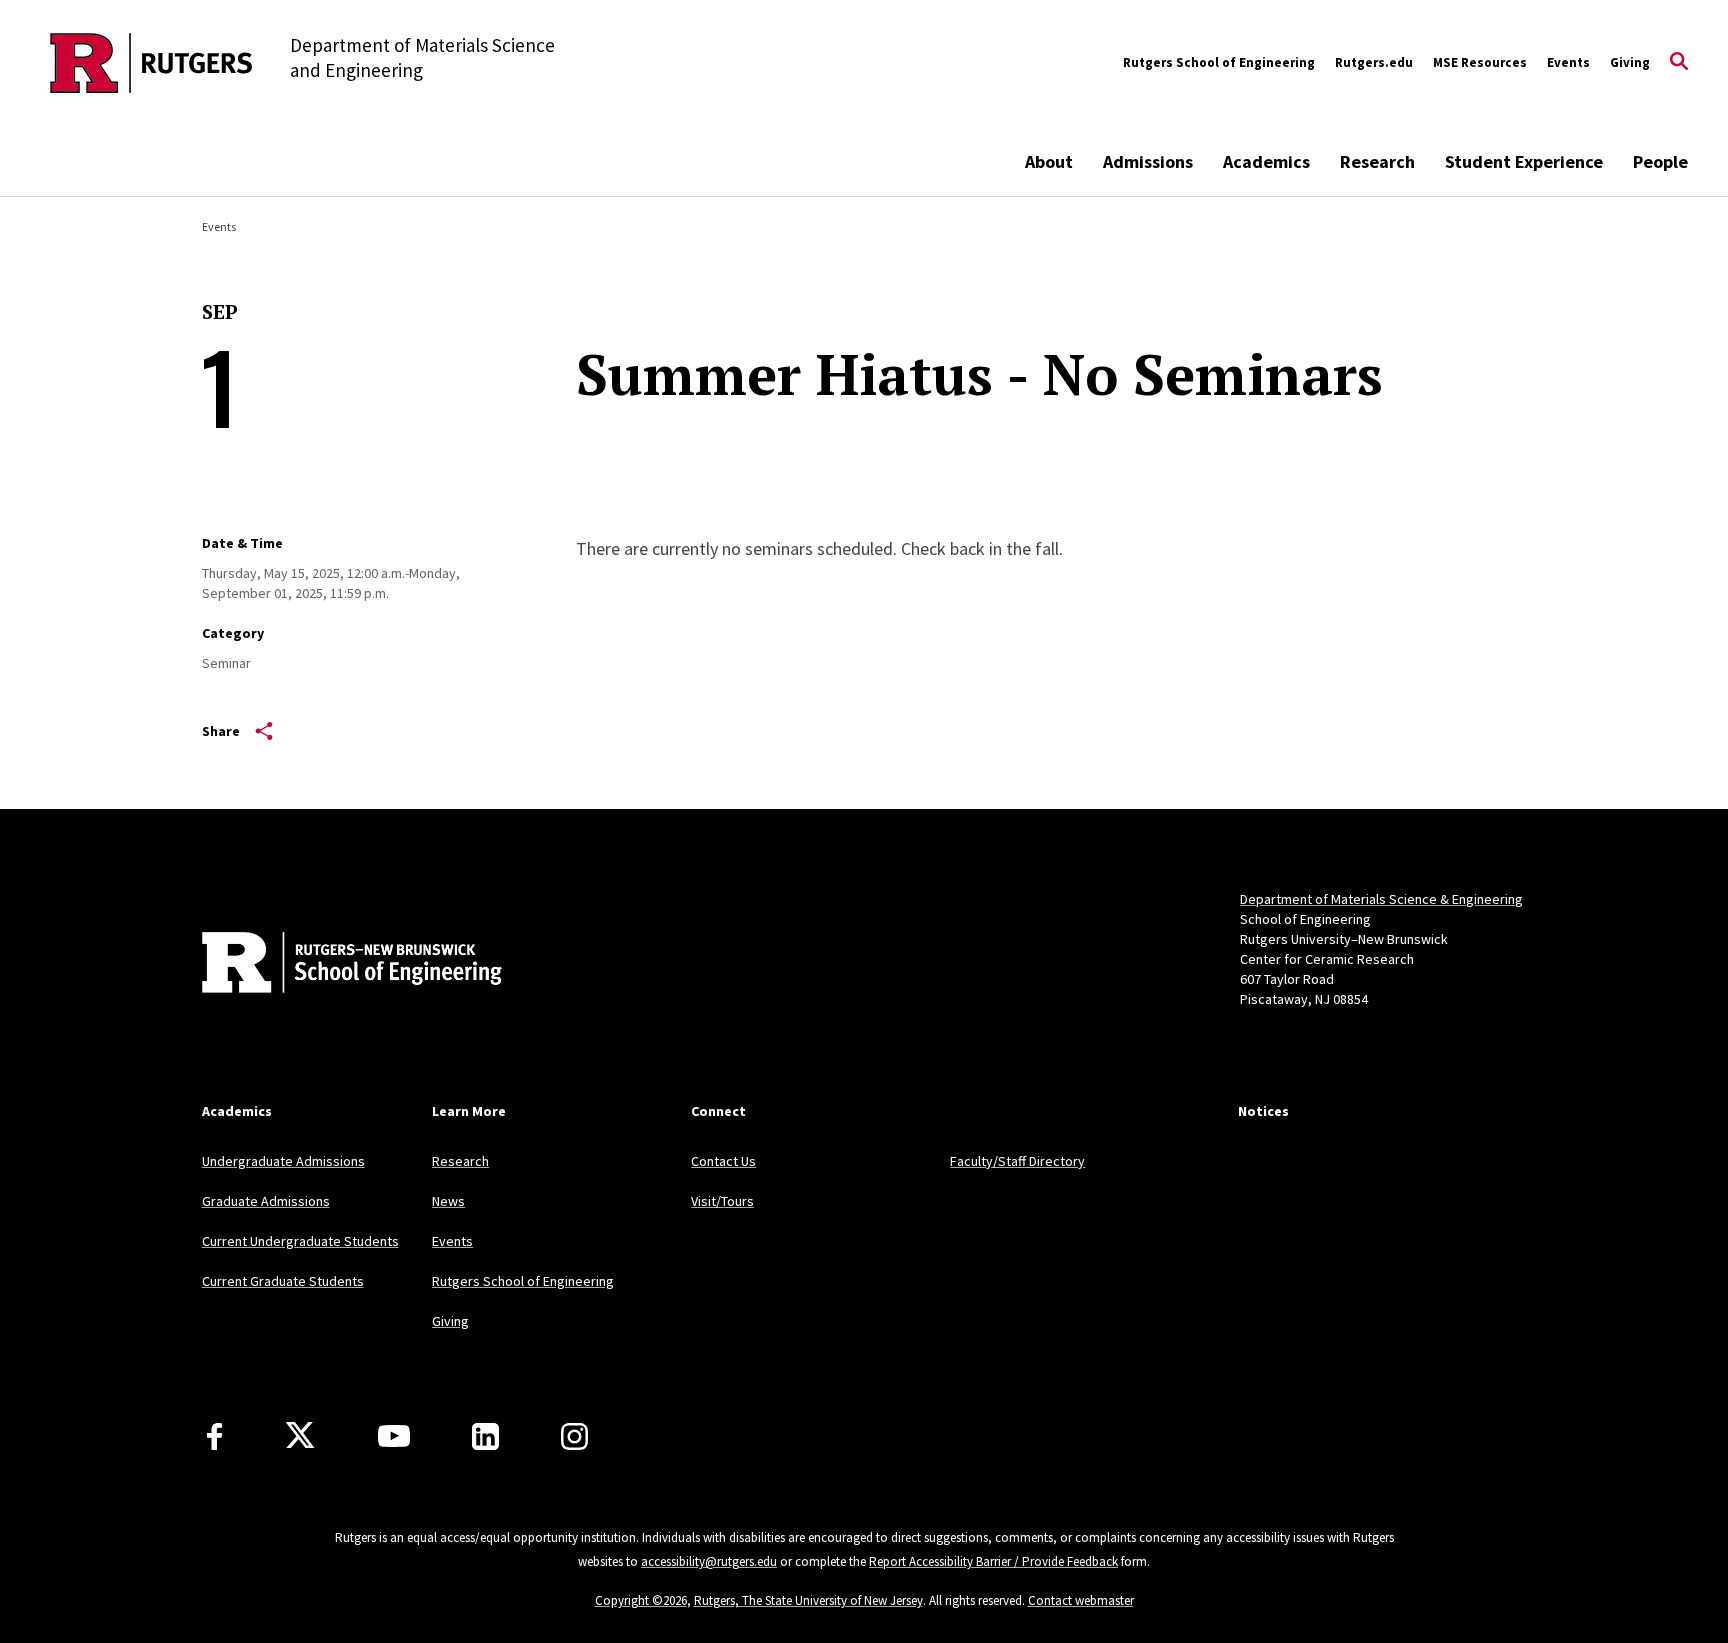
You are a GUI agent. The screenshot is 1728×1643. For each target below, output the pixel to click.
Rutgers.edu (1374, 62)
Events (1568, 62)
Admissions (1148, 161)
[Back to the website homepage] (151, 63)
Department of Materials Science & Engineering (1381, 899)
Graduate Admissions (266, 1201)
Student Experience (1524, 161)
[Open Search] (1679, 63)
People (1660, 161)
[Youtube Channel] (394, 1436)
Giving (1630, 62)
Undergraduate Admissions (283, 1161)
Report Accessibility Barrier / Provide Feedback (993, 1561)
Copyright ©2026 (641, 1600)
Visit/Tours (722, 1201)
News (448, 1201)
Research (1377, 161)
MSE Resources (1480, 62)
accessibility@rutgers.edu (709, 1561)
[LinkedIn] (485, 1436)
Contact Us (723, 1161)
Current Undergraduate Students (300, 1241)
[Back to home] (334, 965)
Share (221, 731)
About (1049, 161)
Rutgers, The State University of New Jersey (808, 1600)
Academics (1266, 161)
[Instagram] (574, 1436)
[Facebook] (214, 1436)
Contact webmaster (1081, 1600)
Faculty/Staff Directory (1017, 1161)
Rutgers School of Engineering (1219, 62)
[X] (300, 1436)
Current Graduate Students (283, 1281)
